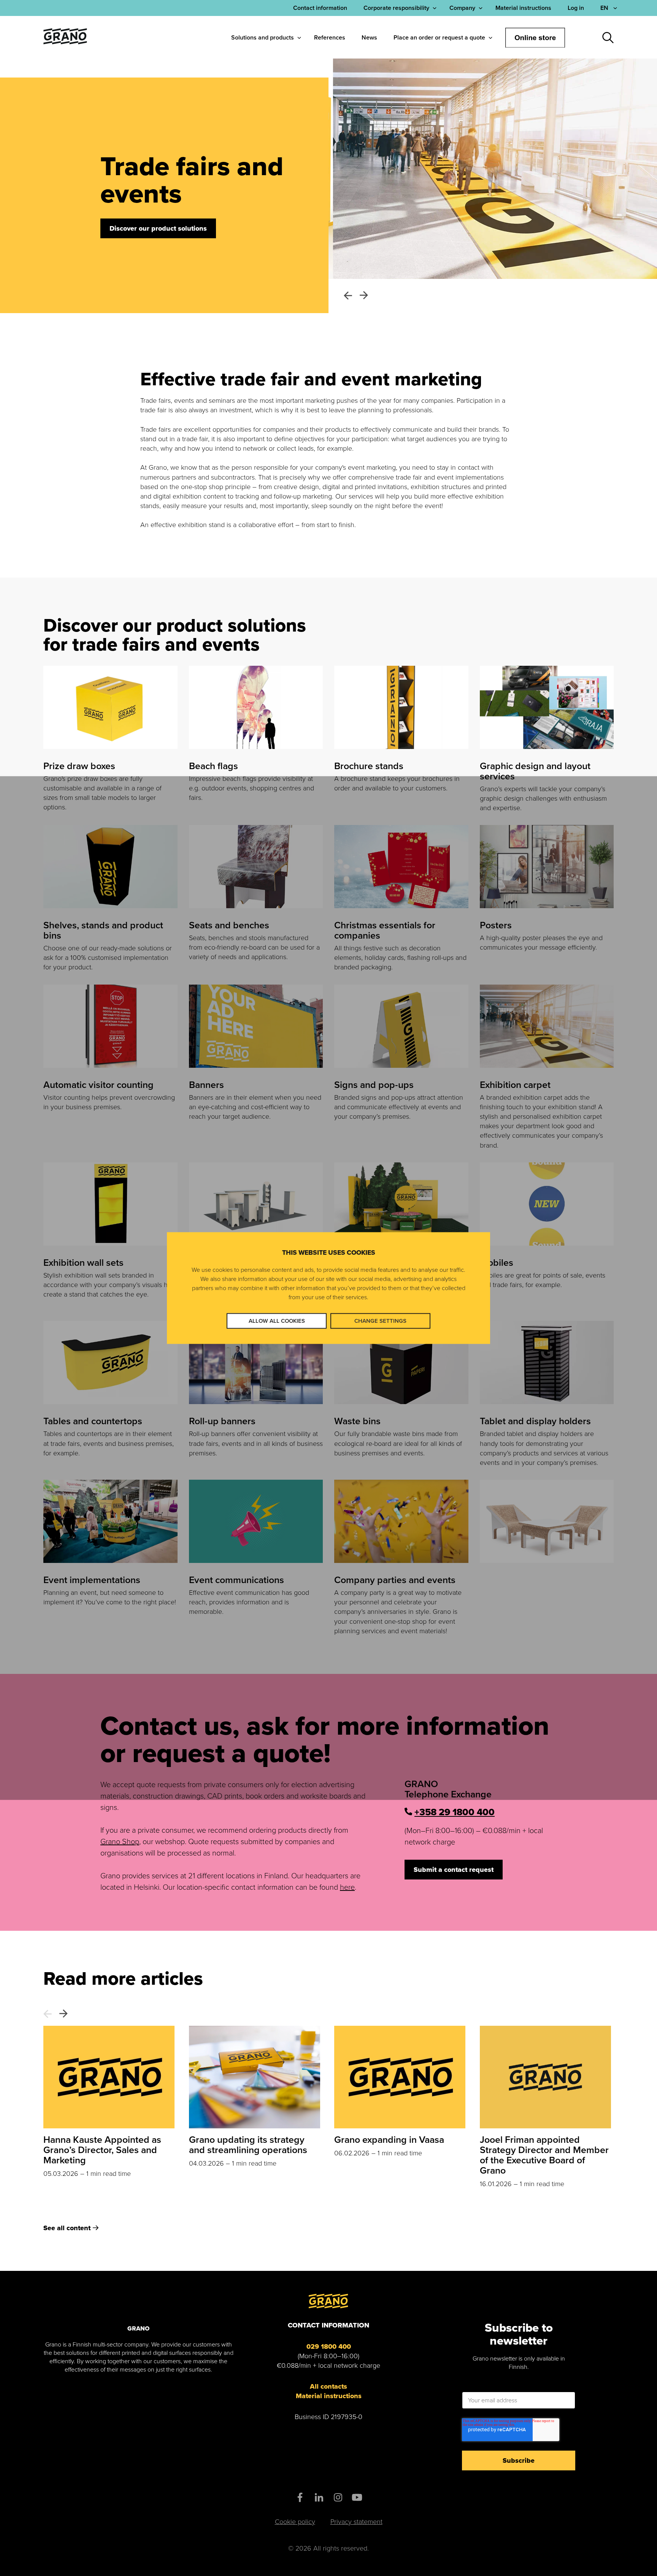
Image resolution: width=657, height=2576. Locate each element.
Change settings (380, 1321)
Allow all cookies (277, 1321)
